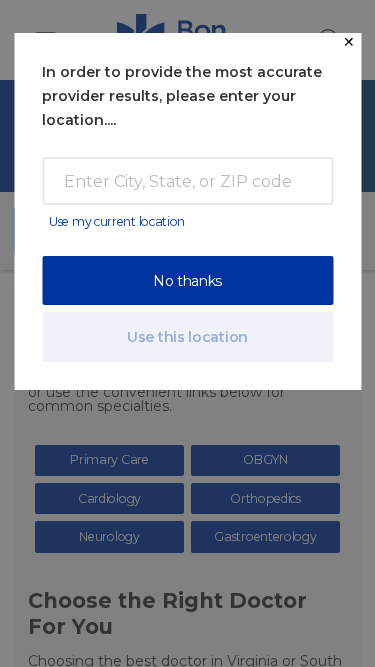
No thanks (187, 281)
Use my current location (117, 221)
